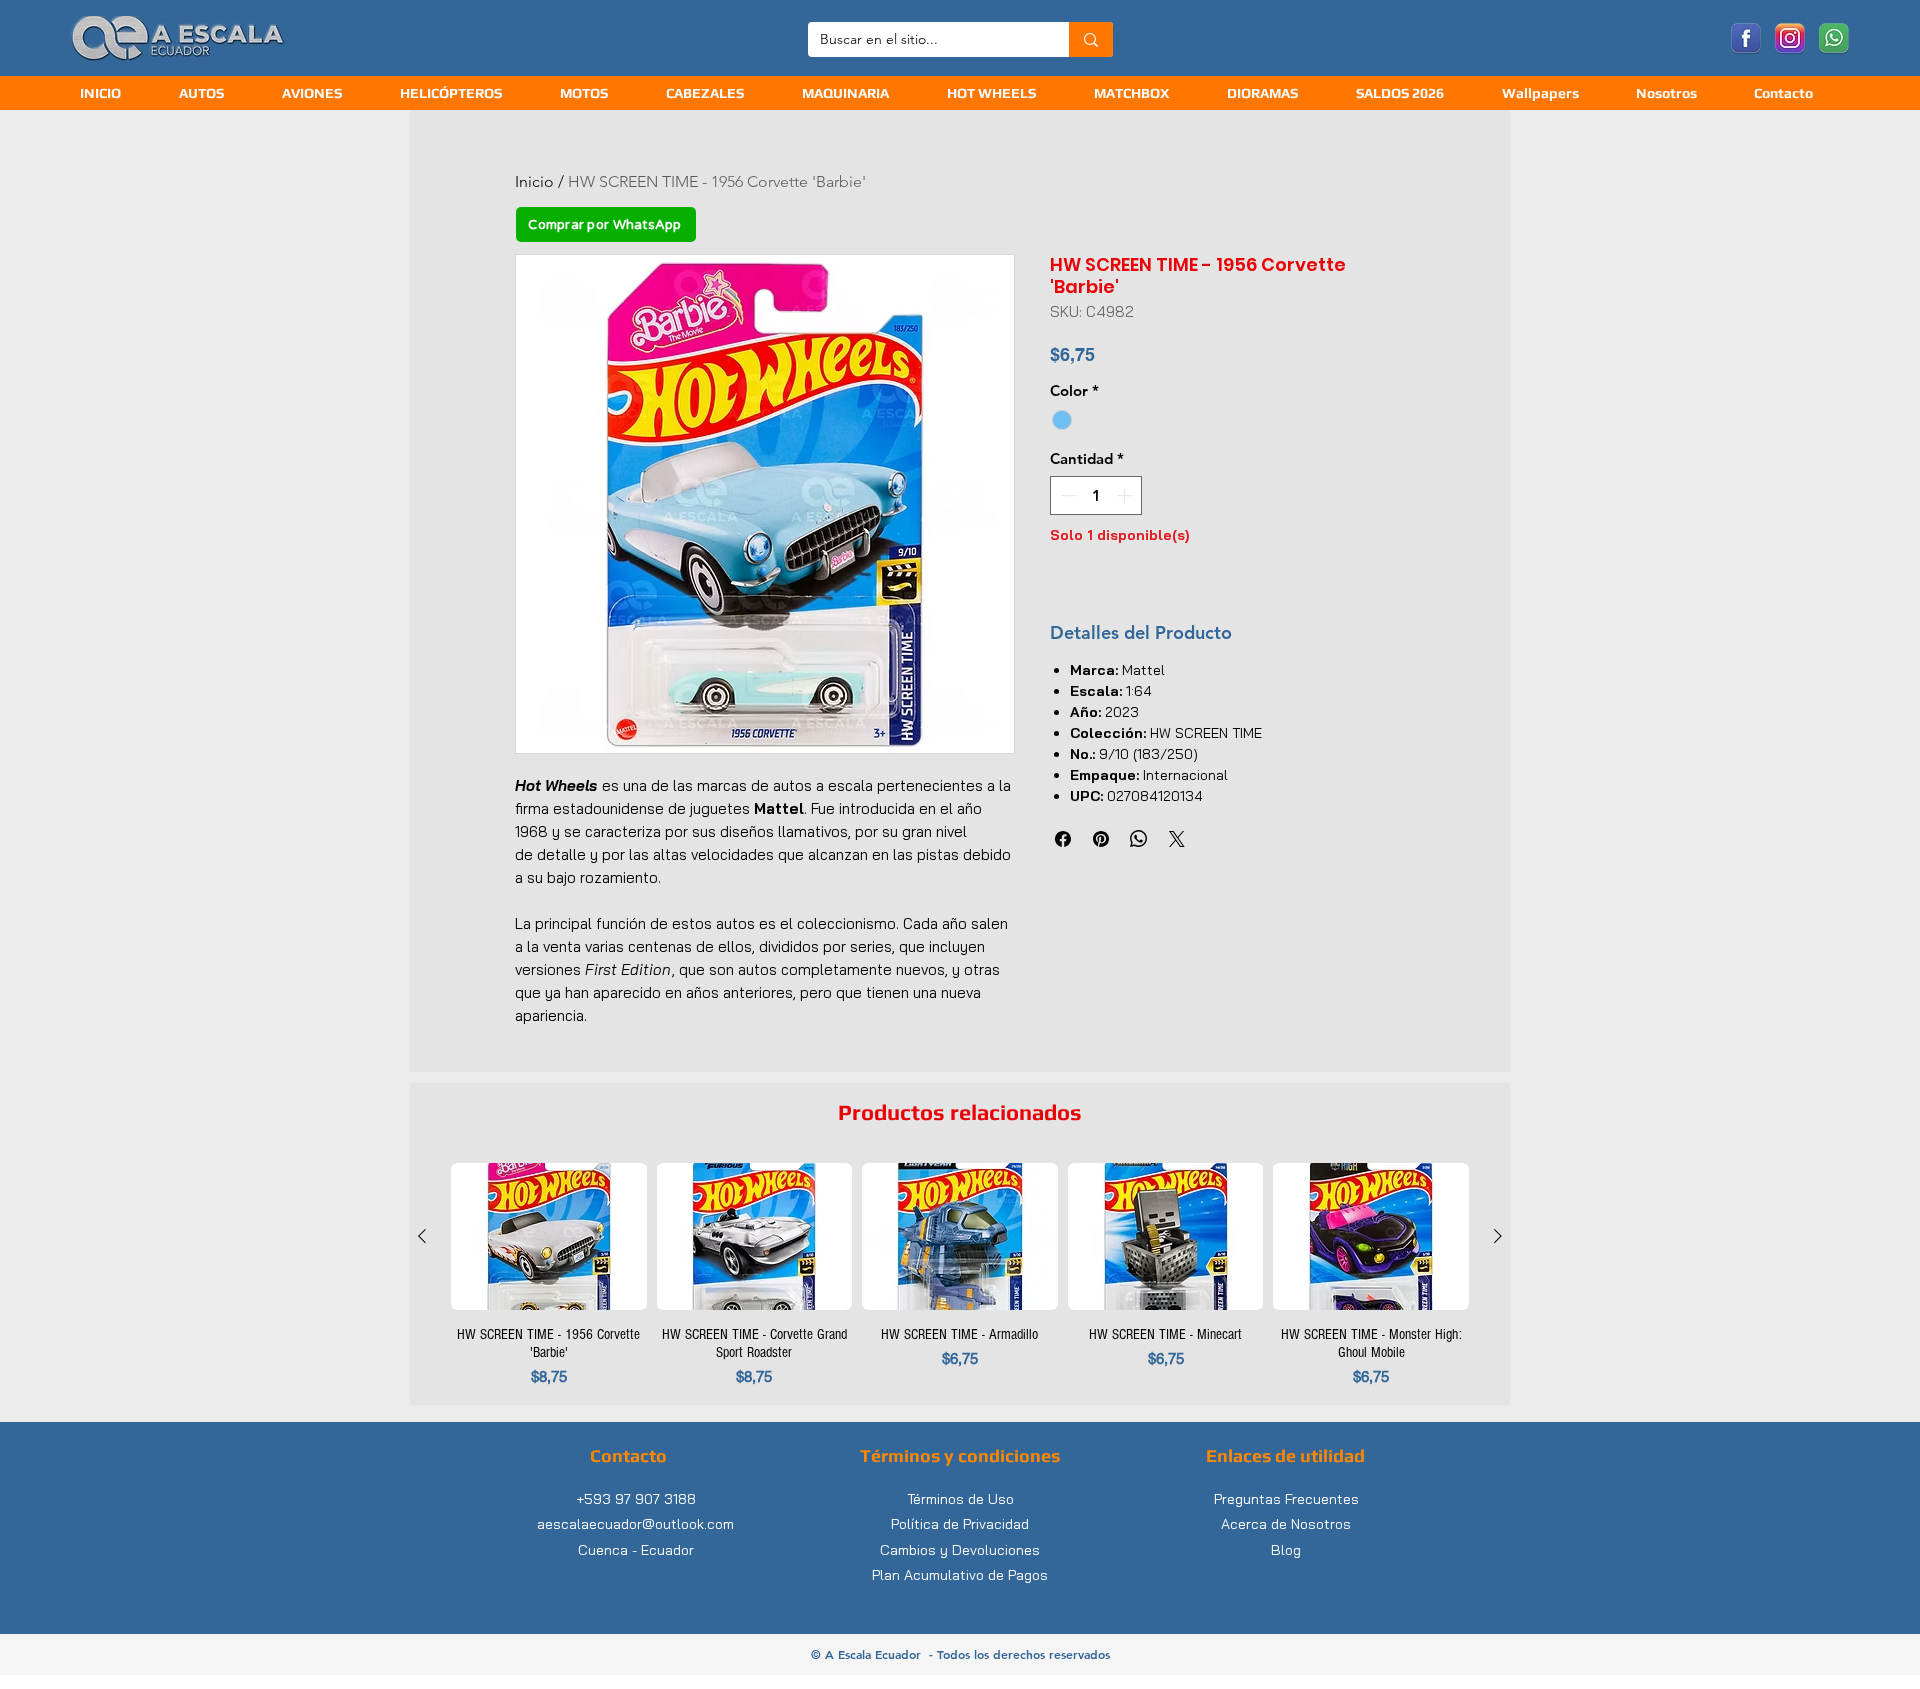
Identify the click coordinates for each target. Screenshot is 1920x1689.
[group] (960, 1275)
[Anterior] (422, 1236)
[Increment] (1126, 495)
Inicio (534, 181)
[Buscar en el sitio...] (1091, 39)
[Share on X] (1177, 839)
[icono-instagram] (1790, 39)
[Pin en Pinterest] (1101, 839)
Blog (1286, 1550)
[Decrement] (1066, 495)
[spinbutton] (1096, 495)
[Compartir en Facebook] (1063, 839)
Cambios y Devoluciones (960, 1550)
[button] (719, 93)
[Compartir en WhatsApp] (1139, 839)
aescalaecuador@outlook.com (635, 1524)
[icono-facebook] (1746, 39)
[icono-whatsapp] (1834, 39)
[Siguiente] (1498, 1236)
